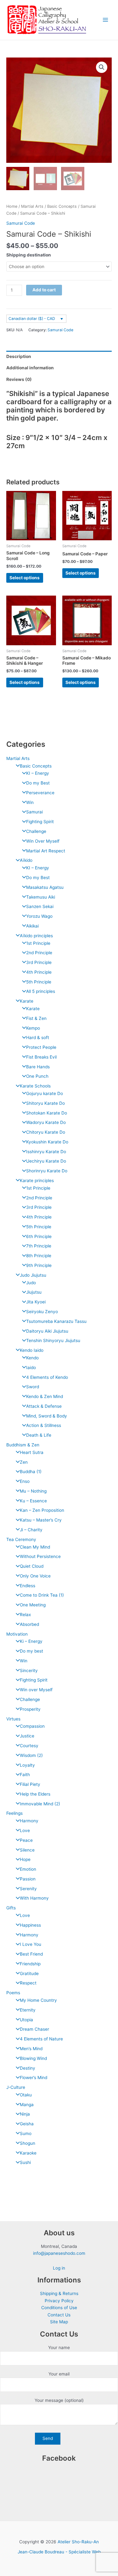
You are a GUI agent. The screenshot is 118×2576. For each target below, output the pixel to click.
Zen (24, 1462)
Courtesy (29, 1746)
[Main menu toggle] (106, 20)
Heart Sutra (32, 1452)
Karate (27, 1001)
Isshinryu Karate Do (46, 1152)
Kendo (32, 1358)
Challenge (36, 831)
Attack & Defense (44, 1406)
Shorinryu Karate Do (47, 1171)
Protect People (41, 1047)
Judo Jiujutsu (33, 1275)
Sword (33, 1387)
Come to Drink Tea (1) (42, 1595)
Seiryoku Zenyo (42, 1312)
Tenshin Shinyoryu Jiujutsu (53, 1340)
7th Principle (39, 1246)
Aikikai (32, 926)
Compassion (32, 1726)
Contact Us (59, 2315)
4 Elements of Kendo (47, 1377)
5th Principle (39, 982)
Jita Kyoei (36, 1302)
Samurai (34, 812)
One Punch (37, 1076)
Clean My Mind (35, 1547)
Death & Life (39, 1435)
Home (12, 206)
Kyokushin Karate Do (47, 1142)
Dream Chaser (34, 2029)
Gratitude (29, 1973)
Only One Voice (35, 1576)
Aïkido (26, 860)
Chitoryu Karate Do (46, 1132)
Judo (31, 1283)
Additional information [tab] (30, 368)
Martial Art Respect (46, 851)
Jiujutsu (34, 1292)
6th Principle (39, 1236)
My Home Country (38, 2000)
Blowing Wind (33, 2058)
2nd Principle (39, 953)
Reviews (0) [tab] (19, 379)
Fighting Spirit (40, 822)
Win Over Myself (43, 841)
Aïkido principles (36, 936)
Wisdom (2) (31, 1755)
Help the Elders (35, 1794)
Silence (27, 1850)
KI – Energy (38, 773)
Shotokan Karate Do (47, 1113)
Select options (25, 578)
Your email (59, 2374)
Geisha (27, 2124)
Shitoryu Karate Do (45, 1103)
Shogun (28, 2143)
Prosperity (30, 1709)
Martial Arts (18, 758)
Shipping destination (29, 255)
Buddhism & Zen (23, 1445)
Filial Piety (30, 1784)
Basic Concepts (36, 766)
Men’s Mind (31, 2049)
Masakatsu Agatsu (45, 887)
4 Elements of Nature (41, 2039)
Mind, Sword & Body (47, 1416)
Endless (28, 1586)
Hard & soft (38, 1038)
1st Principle (38, 943)
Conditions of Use (59, 2308)
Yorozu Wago (39, 916)
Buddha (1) (31, 1472)
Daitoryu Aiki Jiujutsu (47, 1331)
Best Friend (31, 1954)
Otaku (26, 2095)
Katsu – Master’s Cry (41, 1520)
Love (25, 1830)
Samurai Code (21, 223)
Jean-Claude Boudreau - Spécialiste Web (59, 2552)
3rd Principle (39, 962)
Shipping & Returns (59, 2293)
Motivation (17, 1634)
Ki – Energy (31, 1641)
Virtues (13, 1719)
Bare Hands (38, 1067)
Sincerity (29, 1671)
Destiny (28, 2068)
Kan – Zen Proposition (42, 1510)
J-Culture (16, 2087)
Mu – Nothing (33, 1491)
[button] (102, 67)
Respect (28, 1983)
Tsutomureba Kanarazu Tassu (56, 1321)
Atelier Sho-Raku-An (78, 2542)
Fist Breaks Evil (41, 1057)
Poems (13, 1993)
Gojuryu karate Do (45, 1093)
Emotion (28, 1869)
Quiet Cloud (32, 1566)
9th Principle (39, 1265)
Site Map (59, 2322)
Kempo (33, 1028)
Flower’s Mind (34, 2078)
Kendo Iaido (32, 1350)
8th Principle (39, 1256)
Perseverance (40, 793)
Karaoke (28, 2153)
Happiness (30, 1925)
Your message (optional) (59, 2400)
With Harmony (34, 1898)
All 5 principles (41, 991)
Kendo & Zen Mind (45, 1396)
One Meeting (33, 1605)
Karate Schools (35, 1086)
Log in (59, 2268)
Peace (26, 1840)
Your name (59, 2348)
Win (30, 802)
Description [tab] (19, 356)
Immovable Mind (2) (40, 1804)
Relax (25, 1615)
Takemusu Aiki (41, 897)
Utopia (26, 2020)
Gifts (11, 1908)
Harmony (29, 1821)
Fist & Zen (36, 1018)
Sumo (26, 2133)
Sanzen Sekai (40, 906)
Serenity (28, 1889)
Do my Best (38, 783)
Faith (25, 1775)
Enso (25, 1481)
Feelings (14, 1813)
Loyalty (27, 1765)
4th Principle (39, 972)
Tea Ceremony (21, 1539)
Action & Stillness (44, 1425)
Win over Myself (36, 1690)
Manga (27, 2105)
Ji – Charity (31, 1530)
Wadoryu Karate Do (46, 1122)
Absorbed (29, 1624)
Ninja (25, 2114)
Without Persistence (40, 1556)
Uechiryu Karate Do (46, 1161)
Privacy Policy (59, 2301)
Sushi (25, 2162)
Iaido (31, 1368)
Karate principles (37, 1181)
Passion (28, 1879)
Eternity (28, 2010)
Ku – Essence (33, 1501)
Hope (25, 1859)
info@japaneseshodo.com (59, 2253)
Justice (27, 1736)
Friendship (30, 1964)
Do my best (31, 1651)
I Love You (31, 1944)
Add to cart (44, 290)
